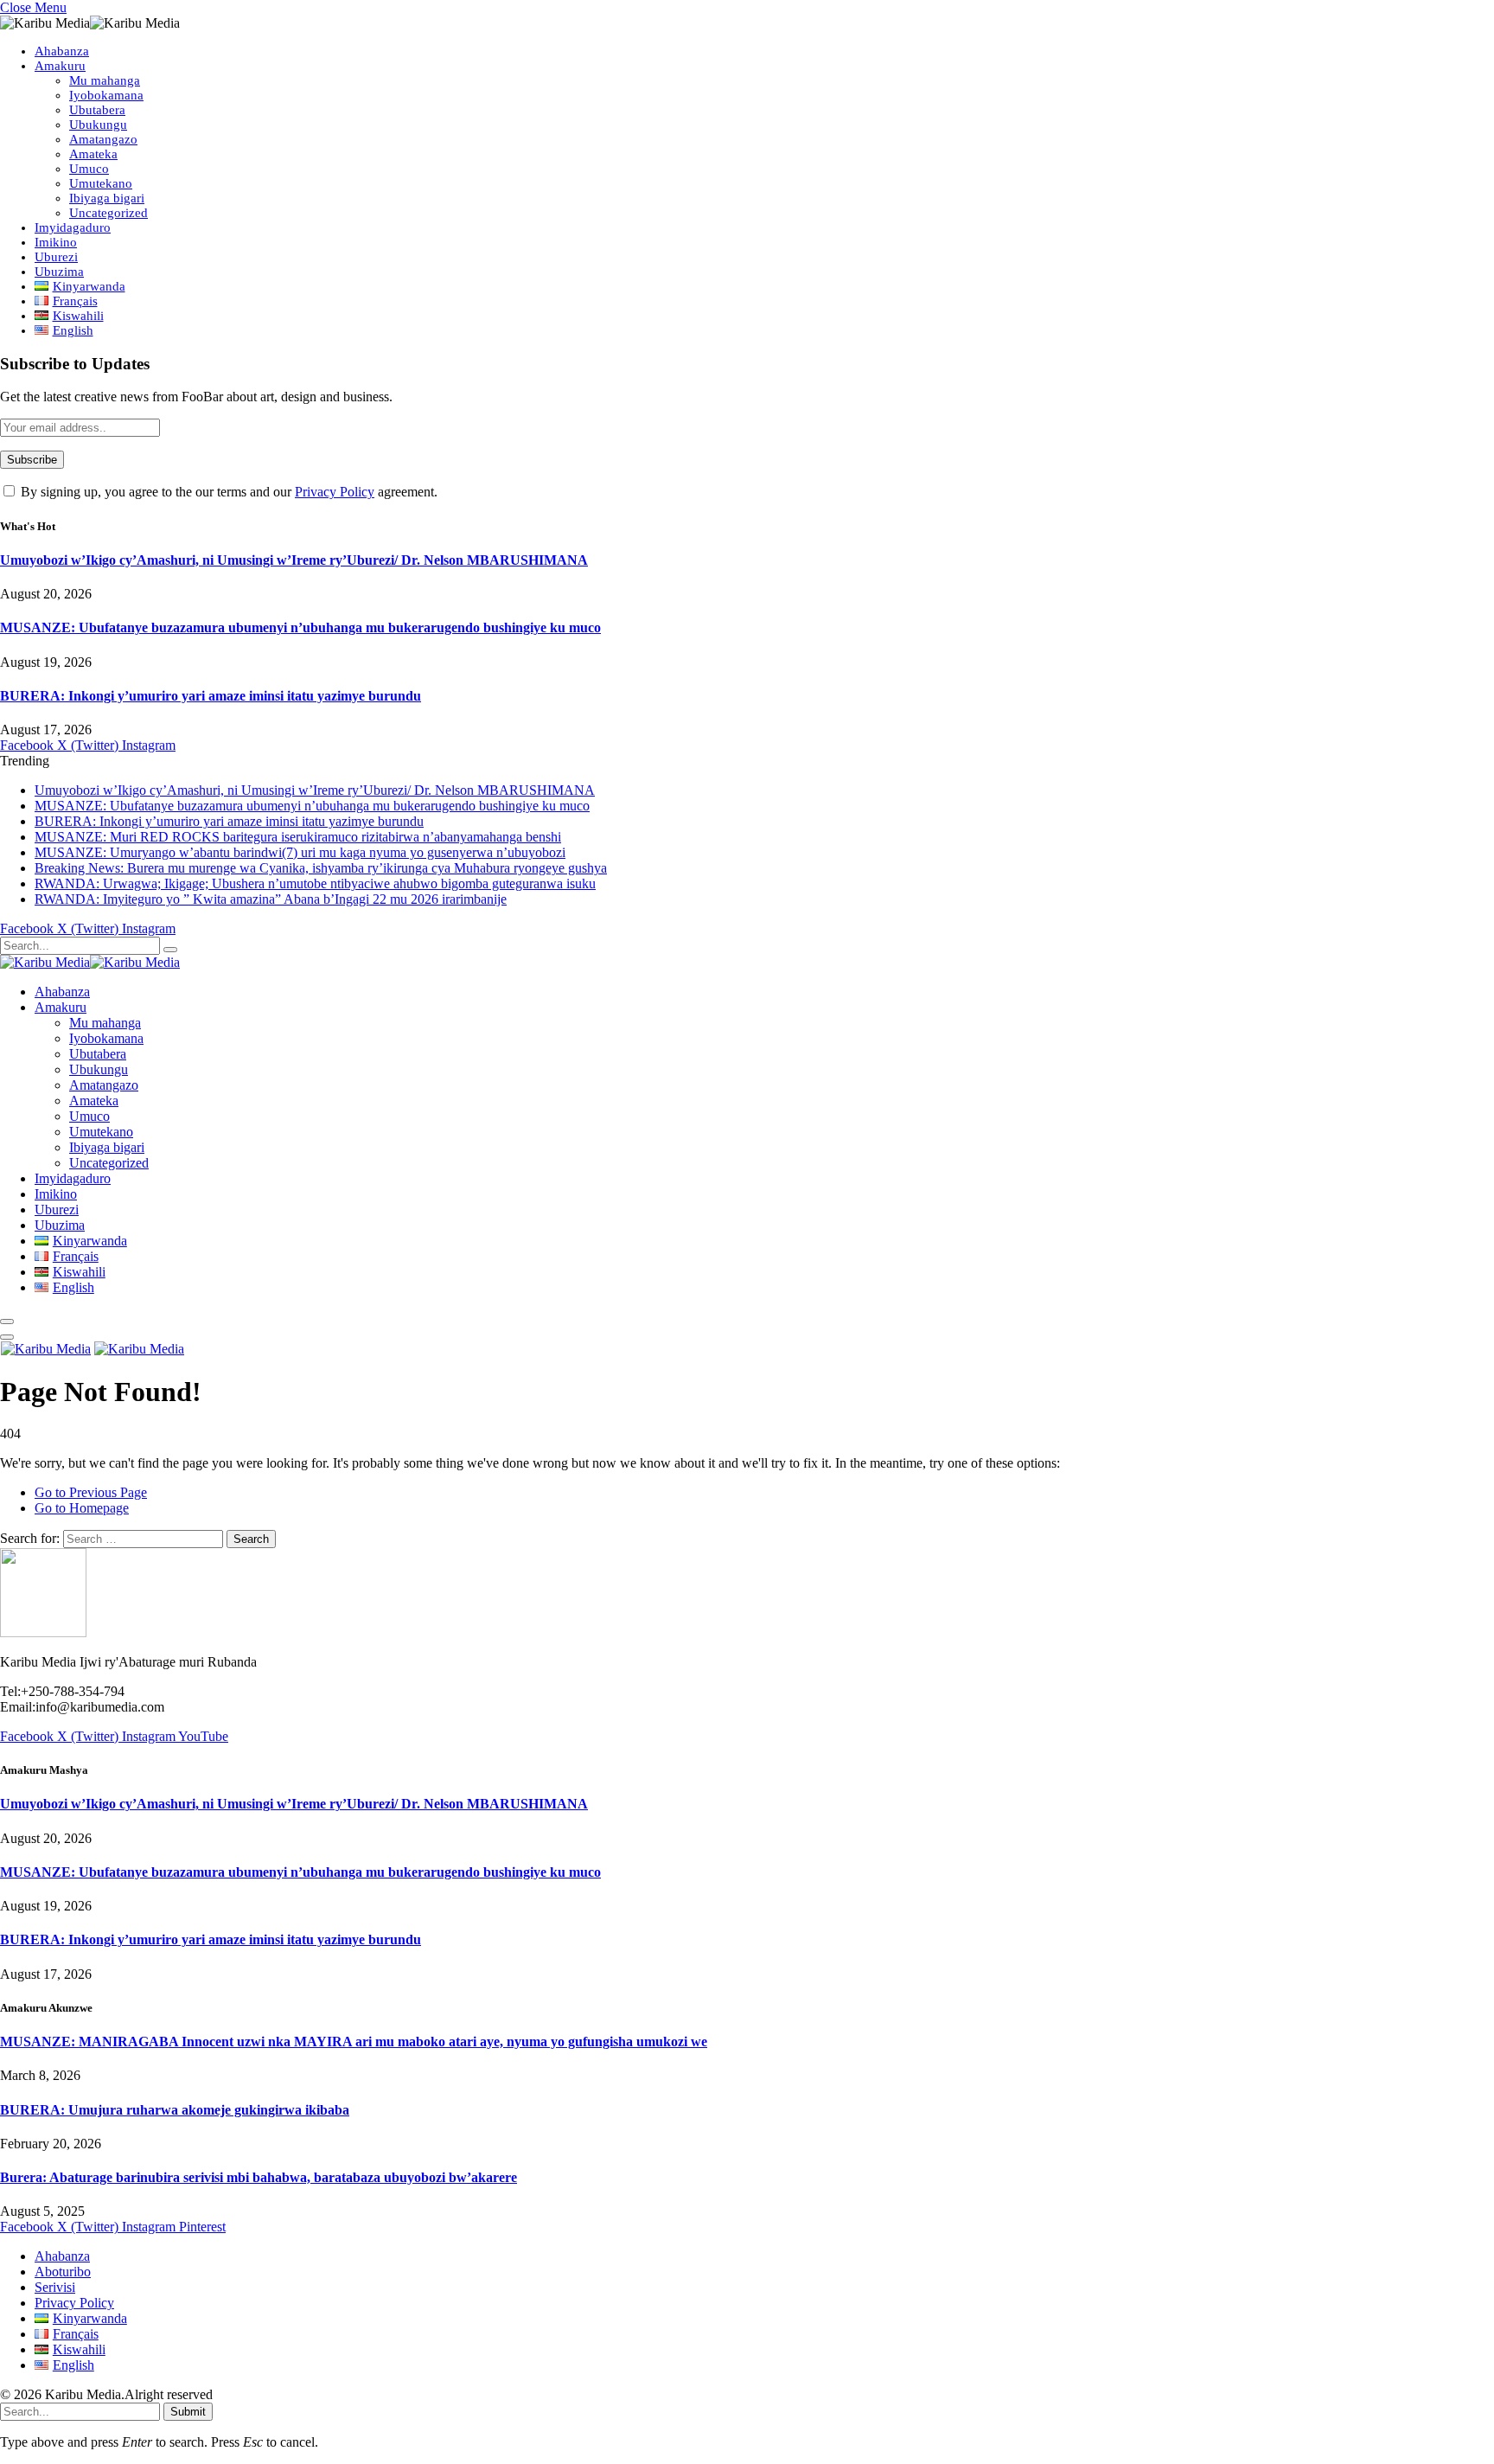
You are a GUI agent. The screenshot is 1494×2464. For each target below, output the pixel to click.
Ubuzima (59, 272)
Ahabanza (62, 51)
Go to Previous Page (91, 1492)
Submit (188, 2412)
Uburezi (56, 257)
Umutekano (101, 183)
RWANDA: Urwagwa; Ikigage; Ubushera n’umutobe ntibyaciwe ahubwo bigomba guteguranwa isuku (315, 883)
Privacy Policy (335, 492)
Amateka (93, 154)
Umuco (89, 169)
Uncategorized (109, 213)
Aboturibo (63, 2272)
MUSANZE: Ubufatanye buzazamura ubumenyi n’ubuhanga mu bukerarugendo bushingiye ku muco (300, 627)
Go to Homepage (82, 1508)
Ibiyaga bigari (107, 198)
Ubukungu (98, 125)
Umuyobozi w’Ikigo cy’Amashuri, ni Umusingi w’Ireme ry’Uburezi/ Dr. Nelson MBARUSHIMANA (294, 560)
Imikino (56, 242)
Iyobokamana (106, 95)
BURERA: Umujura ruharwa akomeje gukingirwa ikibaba (175, 2110)
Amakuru (60, 66)
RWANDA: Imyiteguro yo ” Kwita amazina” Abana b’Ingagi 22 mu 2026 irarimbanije (271, 899)
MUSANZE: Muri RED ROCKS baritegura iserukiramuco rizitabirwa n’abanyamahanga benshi (298, 837)
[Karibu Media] (90, 962)
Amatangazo (103, 139)
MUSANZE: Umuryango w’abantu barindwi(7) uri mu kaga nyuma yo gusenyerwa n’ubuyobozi (300, 852)
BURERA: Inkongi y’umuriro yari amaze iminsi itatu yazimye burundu (211, 696)
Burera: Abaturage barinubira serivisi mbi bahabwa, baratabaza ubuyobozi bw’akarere (259, 2177)
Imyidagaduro (73, 227)
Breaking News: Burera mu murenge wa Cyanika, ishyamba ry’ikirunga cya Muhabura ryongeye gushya (321, 868)
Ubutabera (97, 110)
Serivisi (55, 2287)
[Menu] (7, 1322)
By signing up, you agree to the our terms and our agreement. (227, 492)
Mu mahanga (105, 80)
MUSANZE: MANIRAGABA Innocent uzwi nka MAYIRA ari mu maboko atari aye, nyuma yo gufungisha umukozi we (354, 2042)
